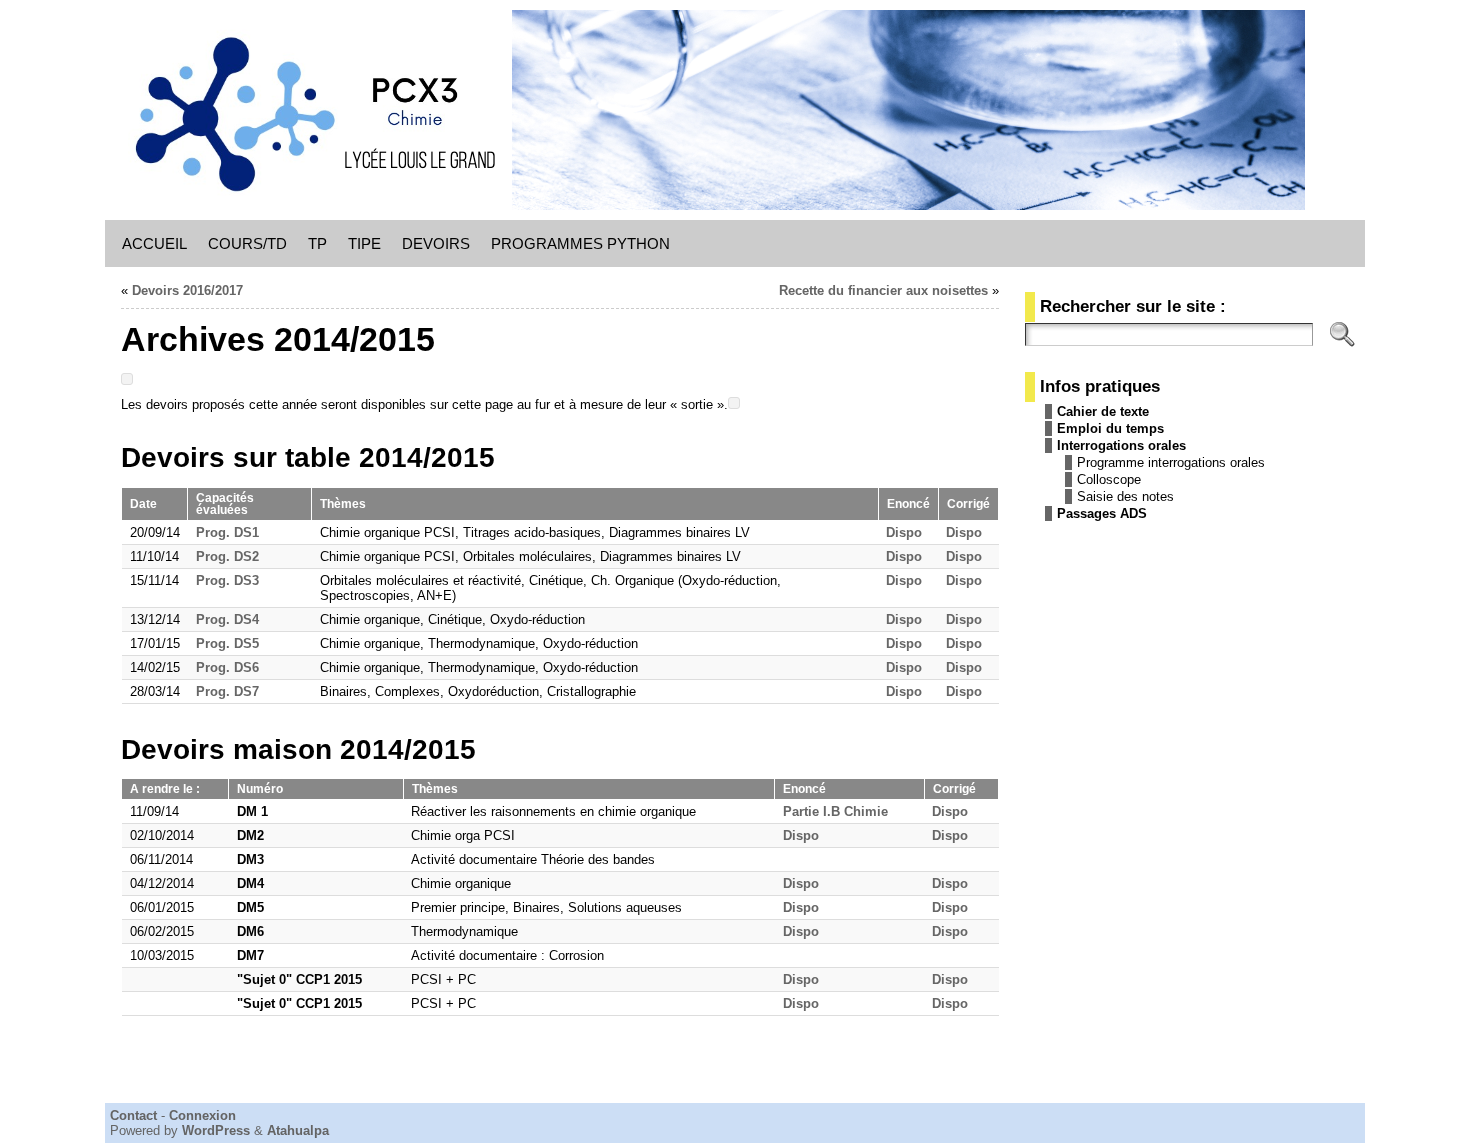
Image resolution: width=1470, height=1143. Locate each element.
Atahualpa (298, 1130)
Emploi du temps (1110, 428)
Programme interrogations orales (1171, 462)
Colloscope (1109, 479)
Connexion (202, 1115)
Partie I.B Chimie (835, 811)
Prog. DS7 (227, 691)
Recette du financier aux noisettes (883, 290)
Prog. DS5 (227, 643)
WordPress (216, 1130)
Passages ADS (1102, 513)
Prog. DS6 (227, 667)
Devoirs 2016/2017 (187, 290)
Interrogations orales (1121, 445)
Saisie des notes (1125, 496)
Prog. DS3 (227, 580)
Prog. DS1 (227, 532)
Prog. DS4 (227, 619)
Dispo (904, 532)
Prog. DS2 (227, 556)
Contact (133, 1115)
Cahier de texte (1103, 411)
